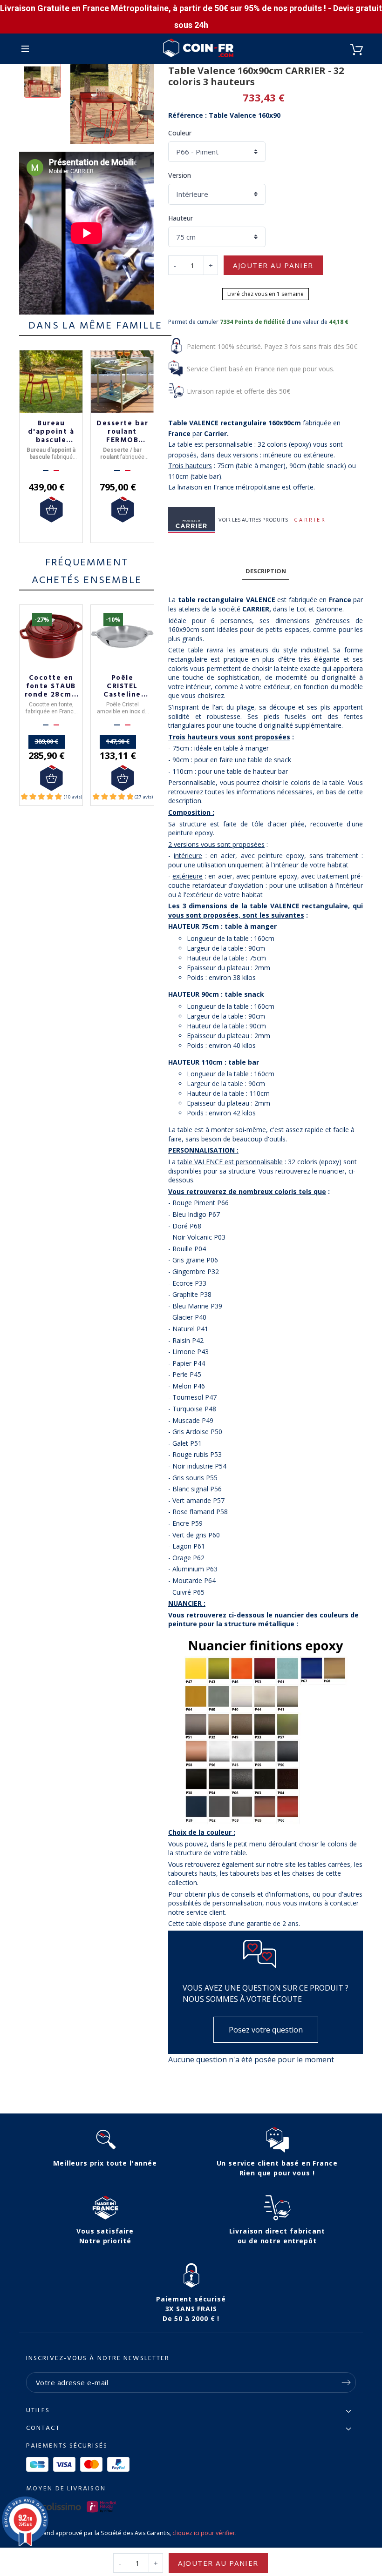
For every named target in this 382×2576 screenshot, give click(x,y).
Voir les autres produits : (255, 520)
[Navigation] (25, 49)
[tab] (266, 572)
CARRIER (310, 520)
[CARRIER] (191, 520)
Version (180, 175)
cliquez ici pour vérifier (204, 2533)
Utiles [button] (38, 2411)
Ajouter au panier (273, 265)
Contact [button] (43, 2428)
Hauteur (181, 218)
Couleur (180, 133)
